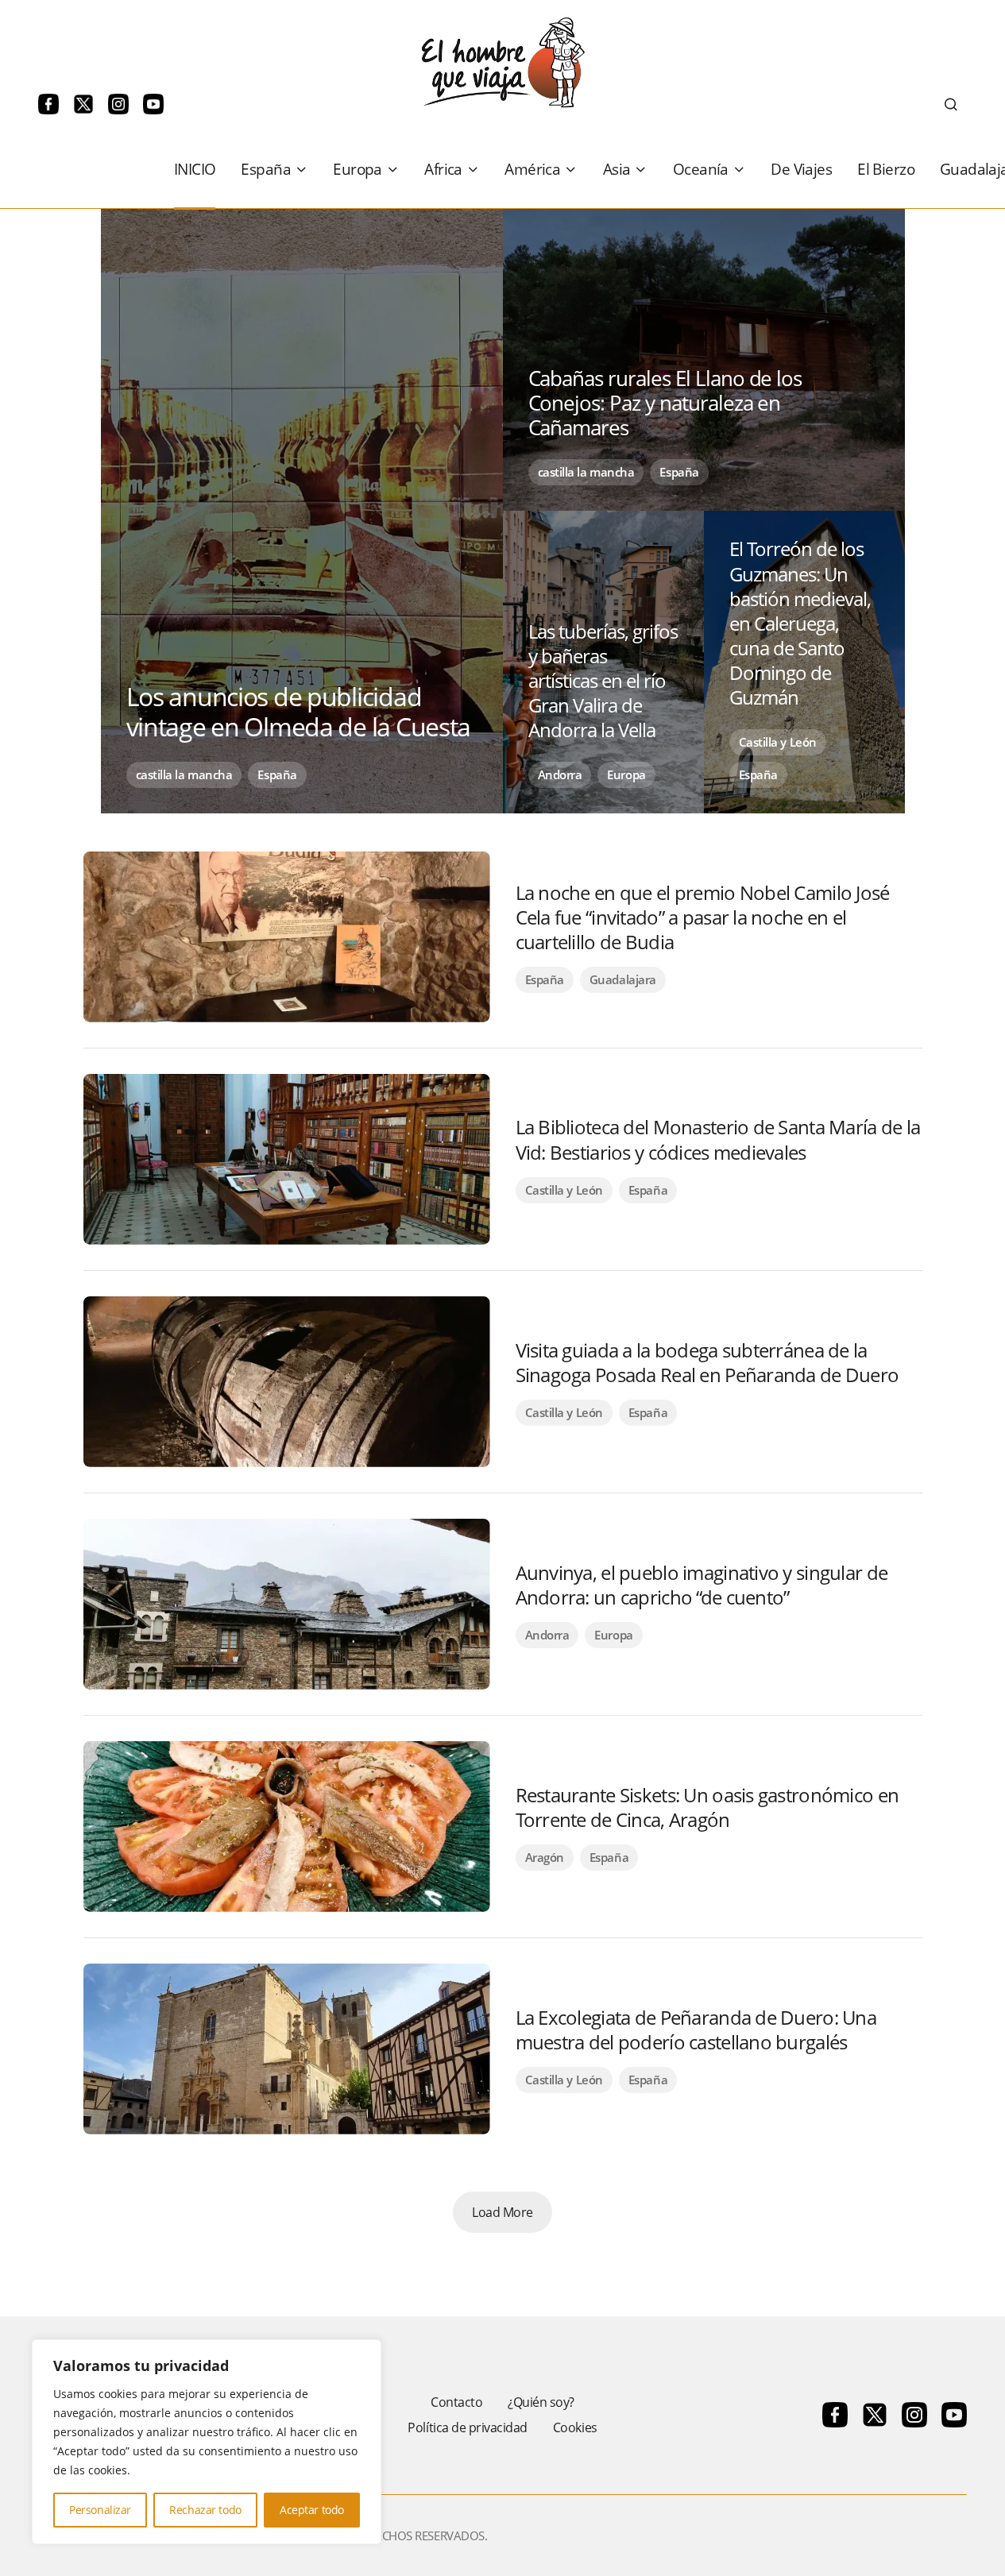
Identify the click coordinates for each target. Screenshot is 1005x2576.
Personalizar (100, 2510)
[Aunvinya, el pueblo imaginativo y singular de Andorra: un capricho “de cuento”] (287, 1604)
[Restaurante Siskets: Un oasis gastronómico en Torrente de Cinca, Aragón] (287, 1827)
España (277, 774)
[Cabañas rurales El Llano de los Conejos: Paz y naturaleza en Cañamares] (704, 360)
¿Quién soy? (541, 2402)
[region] (207, 2442)
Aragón (545, 1857)
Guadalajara (623, 979)
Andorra (560, 774)
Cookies (575, 2427)
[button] (951, 104)
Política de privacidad (467, 2427)
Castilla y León (778, 742)
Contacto (456, 2402)
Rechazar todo (205, 2510)
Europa (626, 774)
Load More (502, 2212)
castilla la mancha (184, 774)
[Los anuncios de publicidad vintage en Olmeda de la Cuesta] (302, 511)
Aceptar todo (312, 2510)
